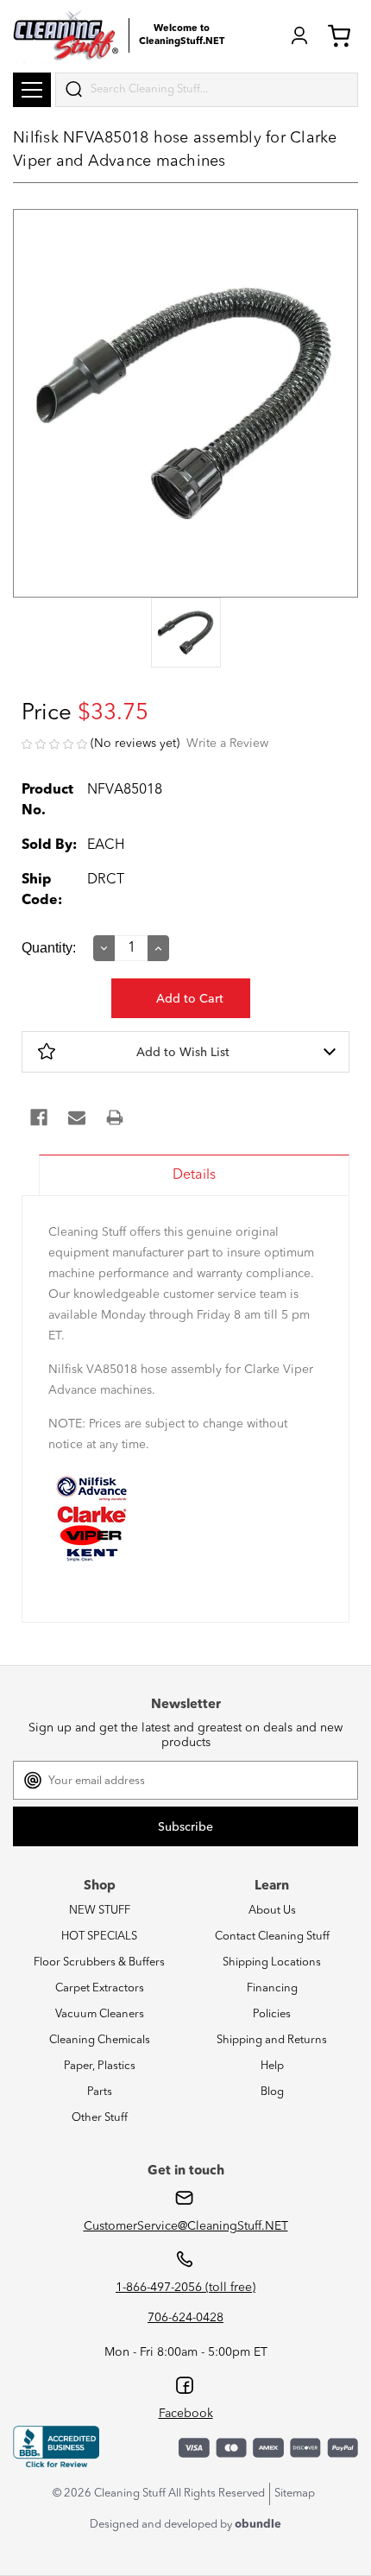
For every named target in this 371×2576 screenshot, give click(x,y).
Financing (272, 1988)
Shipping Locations (272, 1962)
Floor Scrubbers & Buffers (99, 1962)
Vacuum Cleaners (100, 2014)
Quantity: (49, 948)
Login (299, 35)
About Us (272, 1911)
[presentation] (185, 634)
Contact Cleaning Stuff (272, 1937)
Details (194, 1175)
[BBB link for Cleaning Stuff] (56, 2447)
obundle (258, 2525)
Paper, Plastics (100, 2066)
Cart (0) (343, 35)
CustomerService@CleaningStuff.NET (186, 2226)
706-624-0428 (185, 2318)
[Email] (77, 1117)
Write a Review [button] (227, 744)
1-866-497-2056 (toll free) (185, 2288)
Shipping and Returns (272, 2040)
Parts (100, 2092)
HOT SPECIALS (99, 1937)
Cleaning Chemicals (100, 2040)
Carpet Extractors (100, 1988)
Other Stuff (100, 2118)
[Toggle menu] (32, 90)
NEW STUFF (100, 1911)
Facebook (186, 2414)
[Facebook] (39, 1117)
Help (272, 2066)
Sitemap (295, 2494)
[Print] (115, 1117)
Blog (272, 2092)
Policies (272, 2014)
